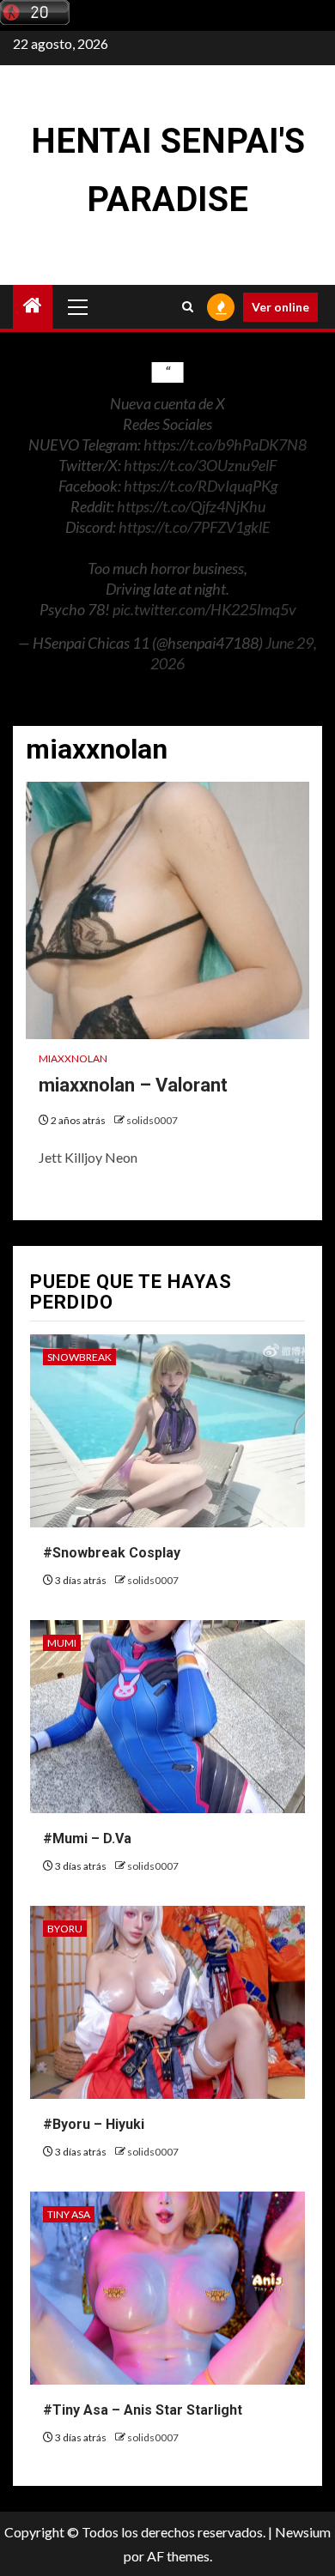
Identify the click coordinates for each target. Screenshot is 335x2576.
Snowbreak (79, 1357)
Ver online (280, 307)
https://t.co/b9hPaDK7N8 (225, 444)
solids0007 (152, 1120)
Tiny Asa (69, 2214)
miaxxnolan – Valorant (133, 1085)
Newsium (303, 2532)
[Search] (188, 307)
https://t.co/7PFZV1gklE (195, 527)
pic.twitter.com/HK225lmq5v (204, 609)
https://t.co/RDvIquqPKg (201, 486)
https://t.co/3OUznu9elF (200, 465)
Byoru (65, 1929)
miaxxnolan (73, 1058)
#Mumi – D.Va (87, 1838)
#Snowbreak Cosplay (112, 1553)
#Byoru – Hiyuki (94, 2124)
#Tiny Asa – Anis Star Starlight (143, 2410)
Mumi (62, 1643)
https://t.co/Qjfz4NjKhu (191, 506)
